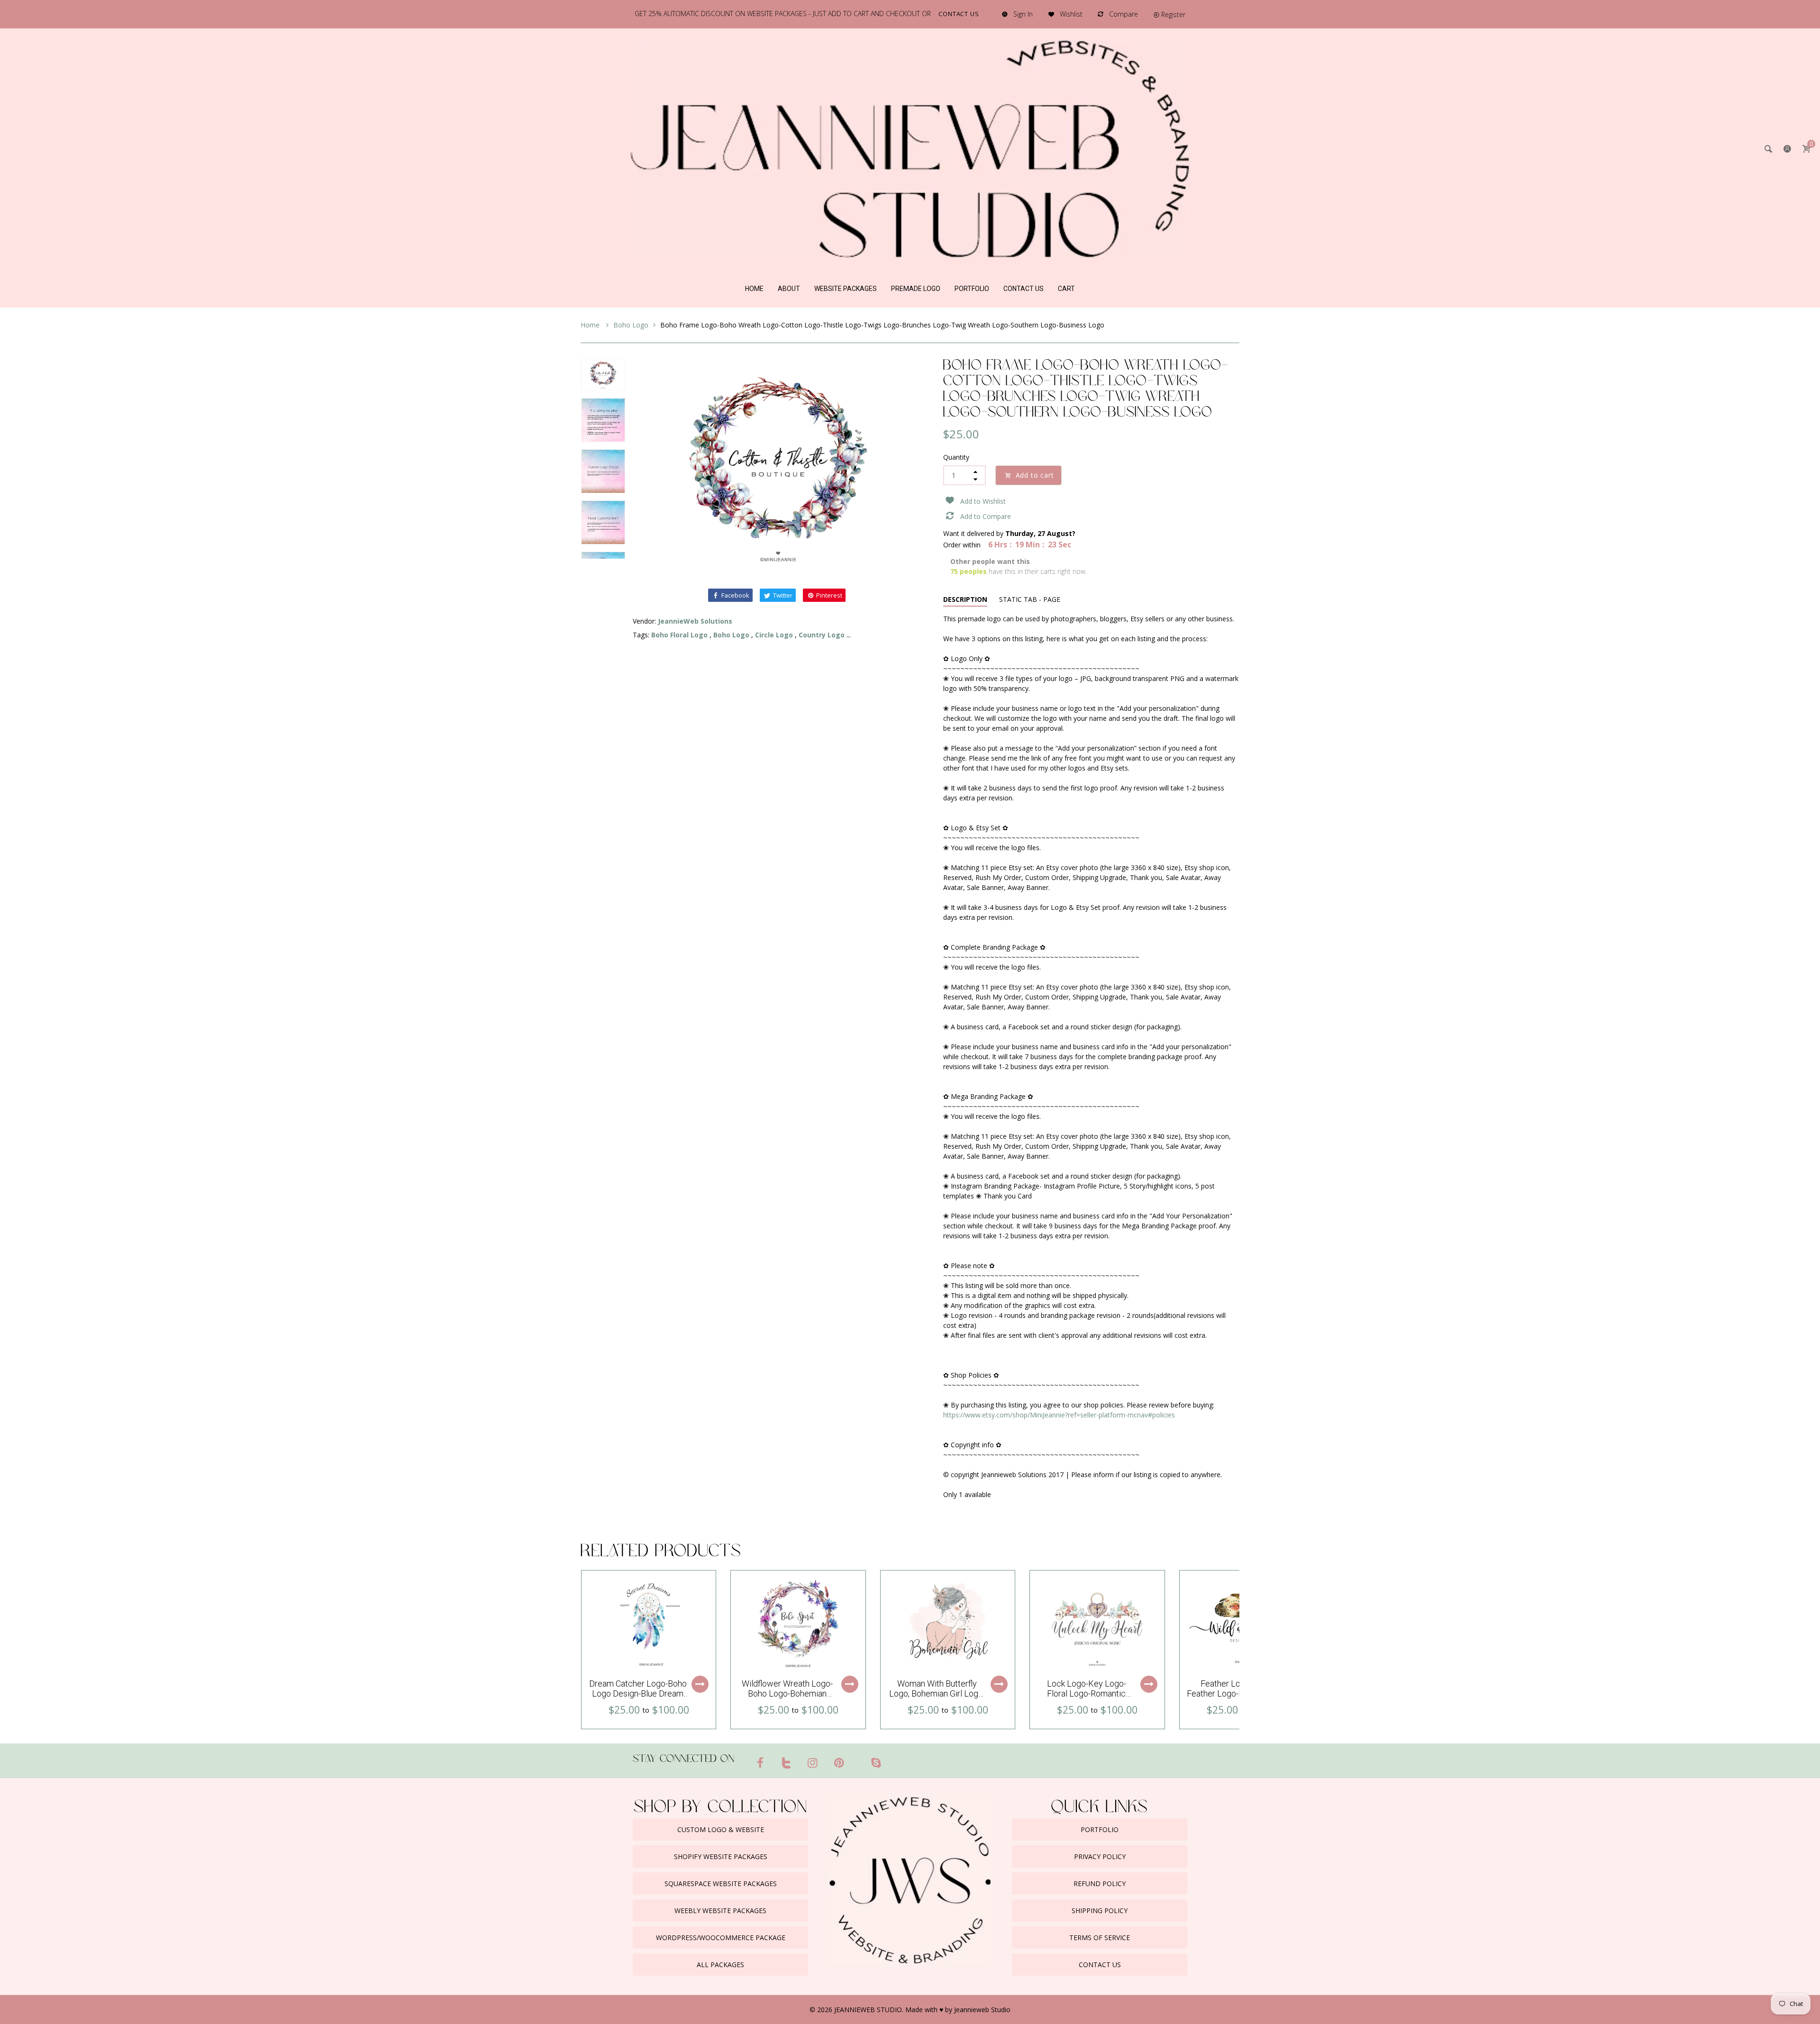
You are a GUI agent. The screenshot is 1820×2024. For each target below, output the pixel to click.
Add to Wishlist (983, 501)
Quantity (956, 457)
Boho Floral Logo (679, 635)
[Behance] (894, 1759)
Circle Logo (774, 635)
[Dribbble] (857, 1759)
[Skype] (876, 1762)
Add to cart (1035, 475)
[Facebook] (760, 1762)
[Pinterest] (839, 1762)
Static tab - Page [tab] (1030, 599)
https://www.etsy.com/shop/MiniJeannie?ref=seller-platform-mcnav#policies (1059, 1415)
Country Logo (822, 635)
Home (591, 325)
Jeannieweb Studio (982, 2010)
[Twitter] (787, 1762)
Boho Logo (631, 325)
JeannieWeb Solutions (695, 621)
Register (1173, 14)
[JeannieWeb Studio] (910, 148)
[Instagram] (813, 1762)
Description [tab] (965, 599)
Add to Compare (986, 516)
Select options (700, 1684)
